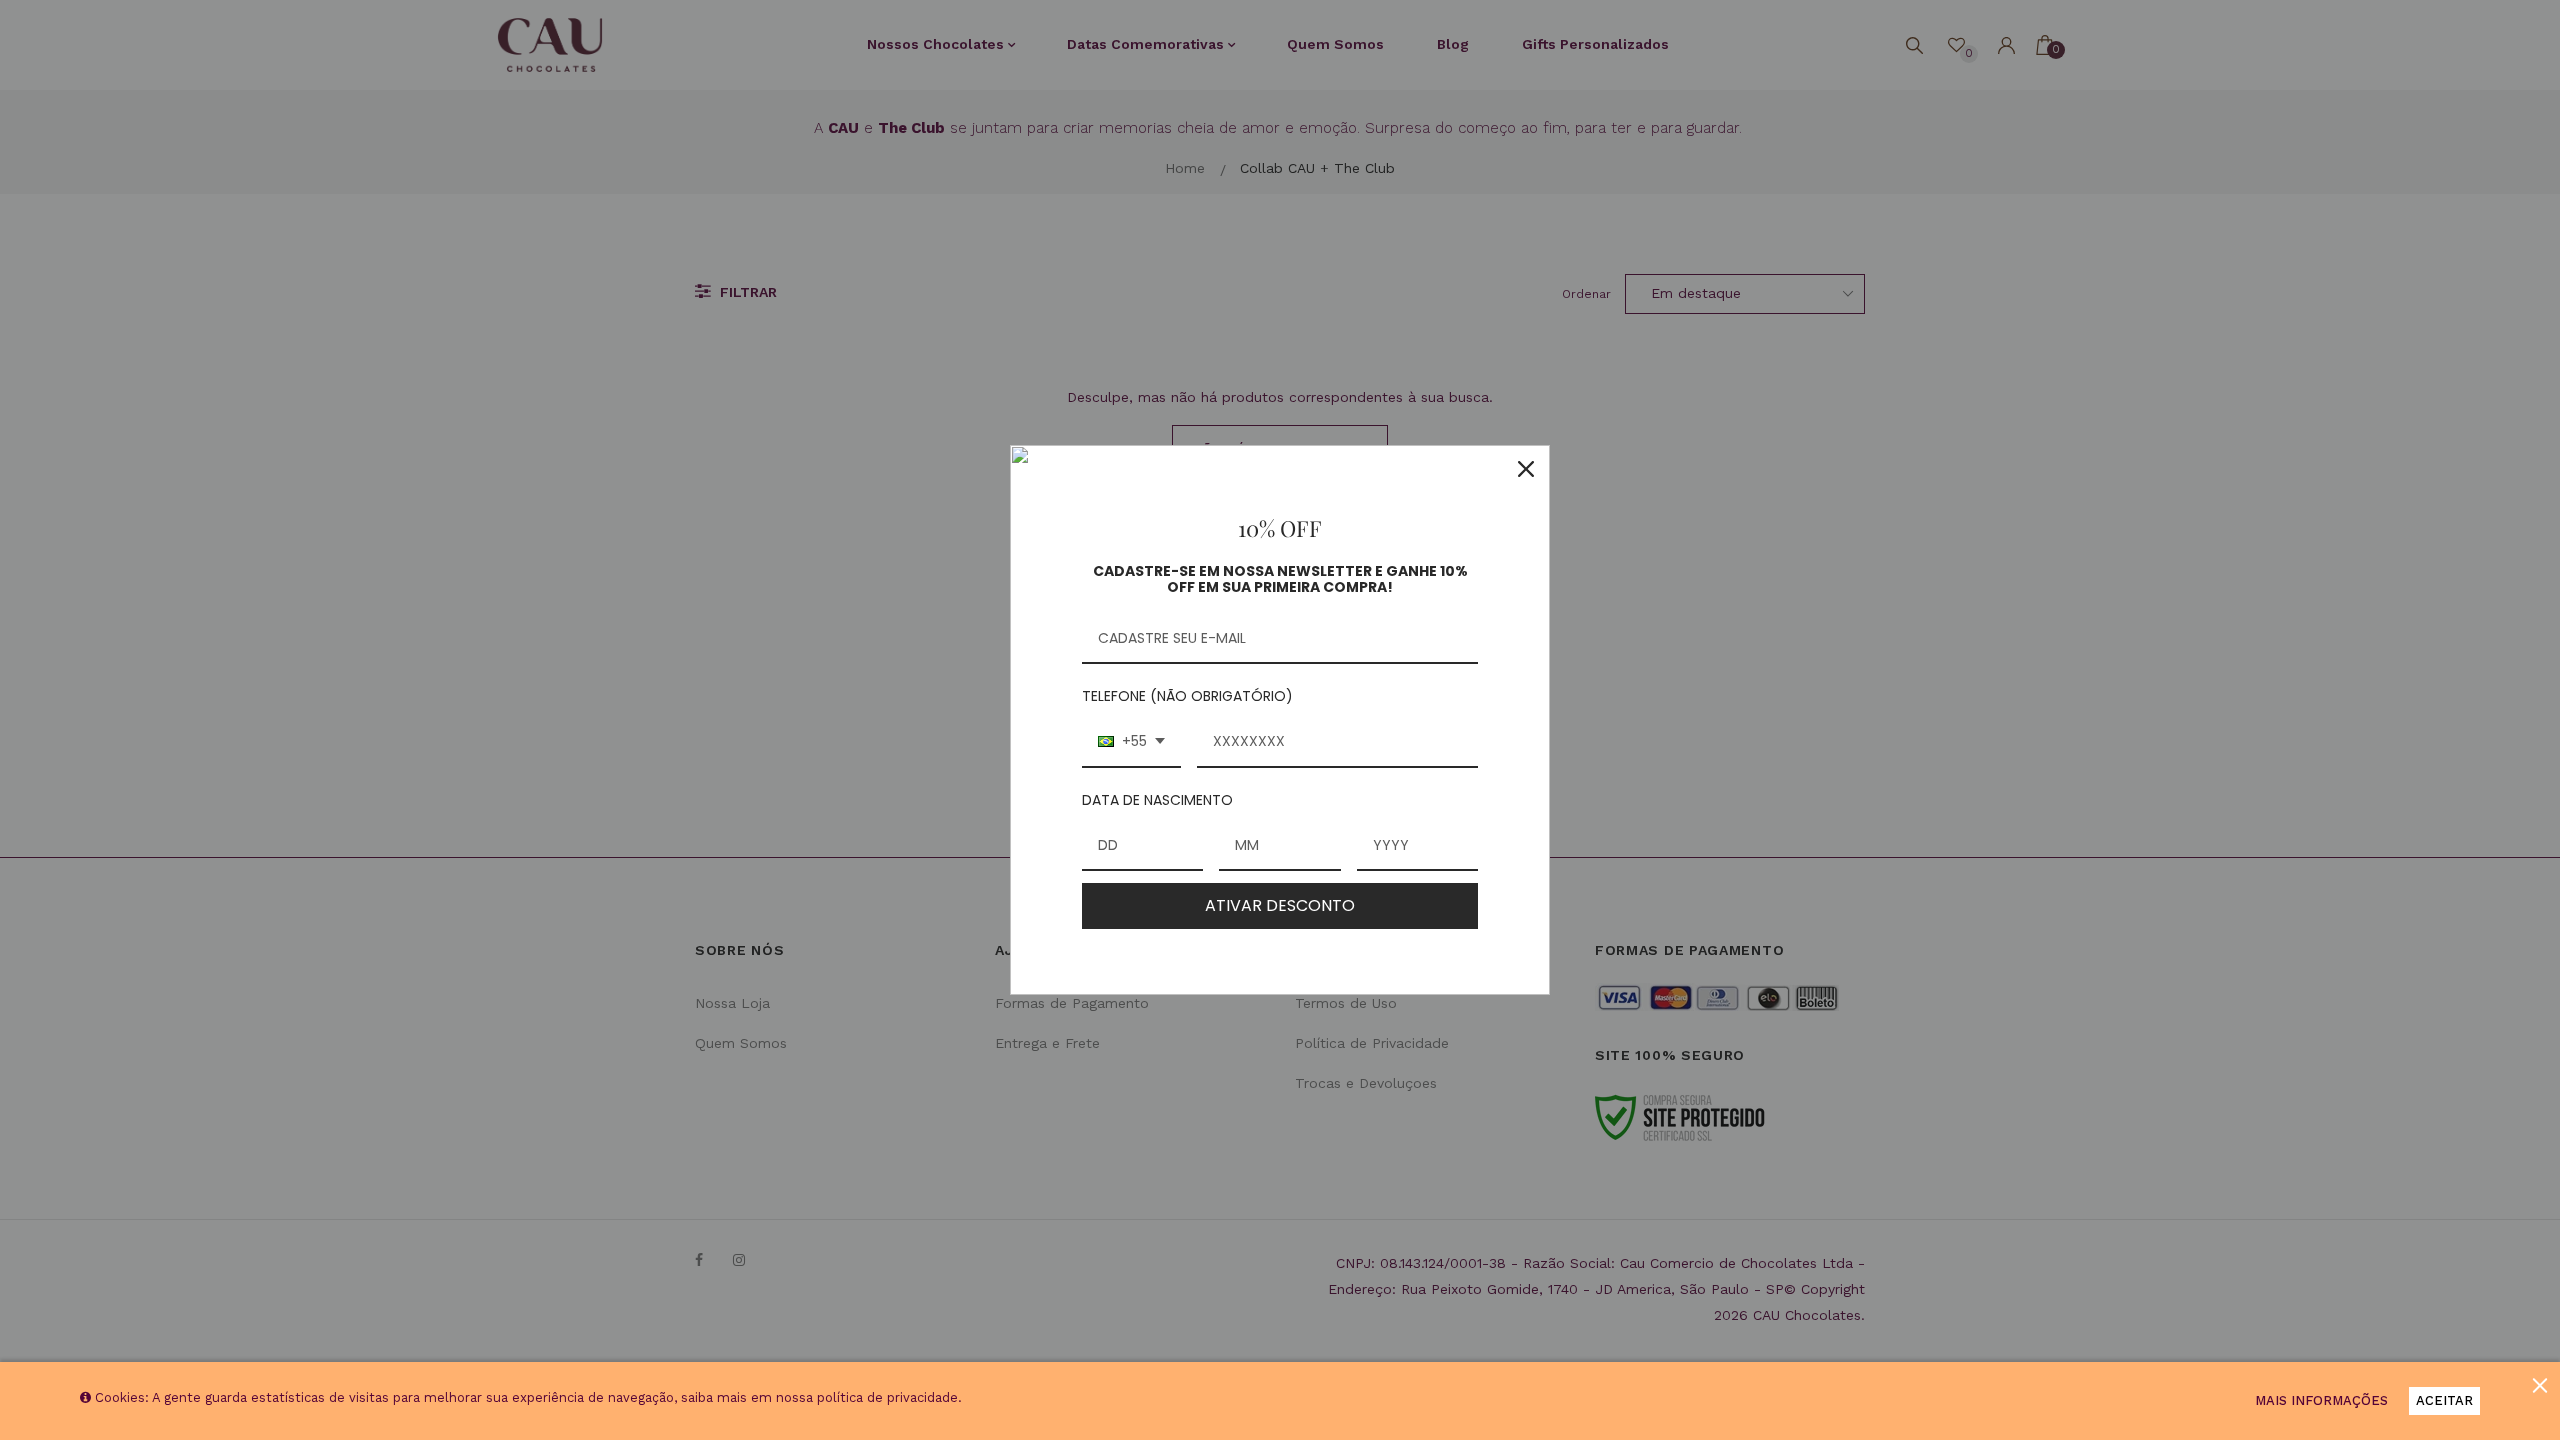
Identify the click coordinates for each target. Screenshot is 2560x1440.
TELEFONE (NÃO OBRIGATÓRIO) (1187, 696)
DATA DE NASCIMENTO (1157, 800)
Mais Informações (2321, 1400)
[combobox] (1131, 742)
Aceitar (2444, 1400)
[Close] (1526, 469)
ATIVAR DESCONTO (1280, 905)
